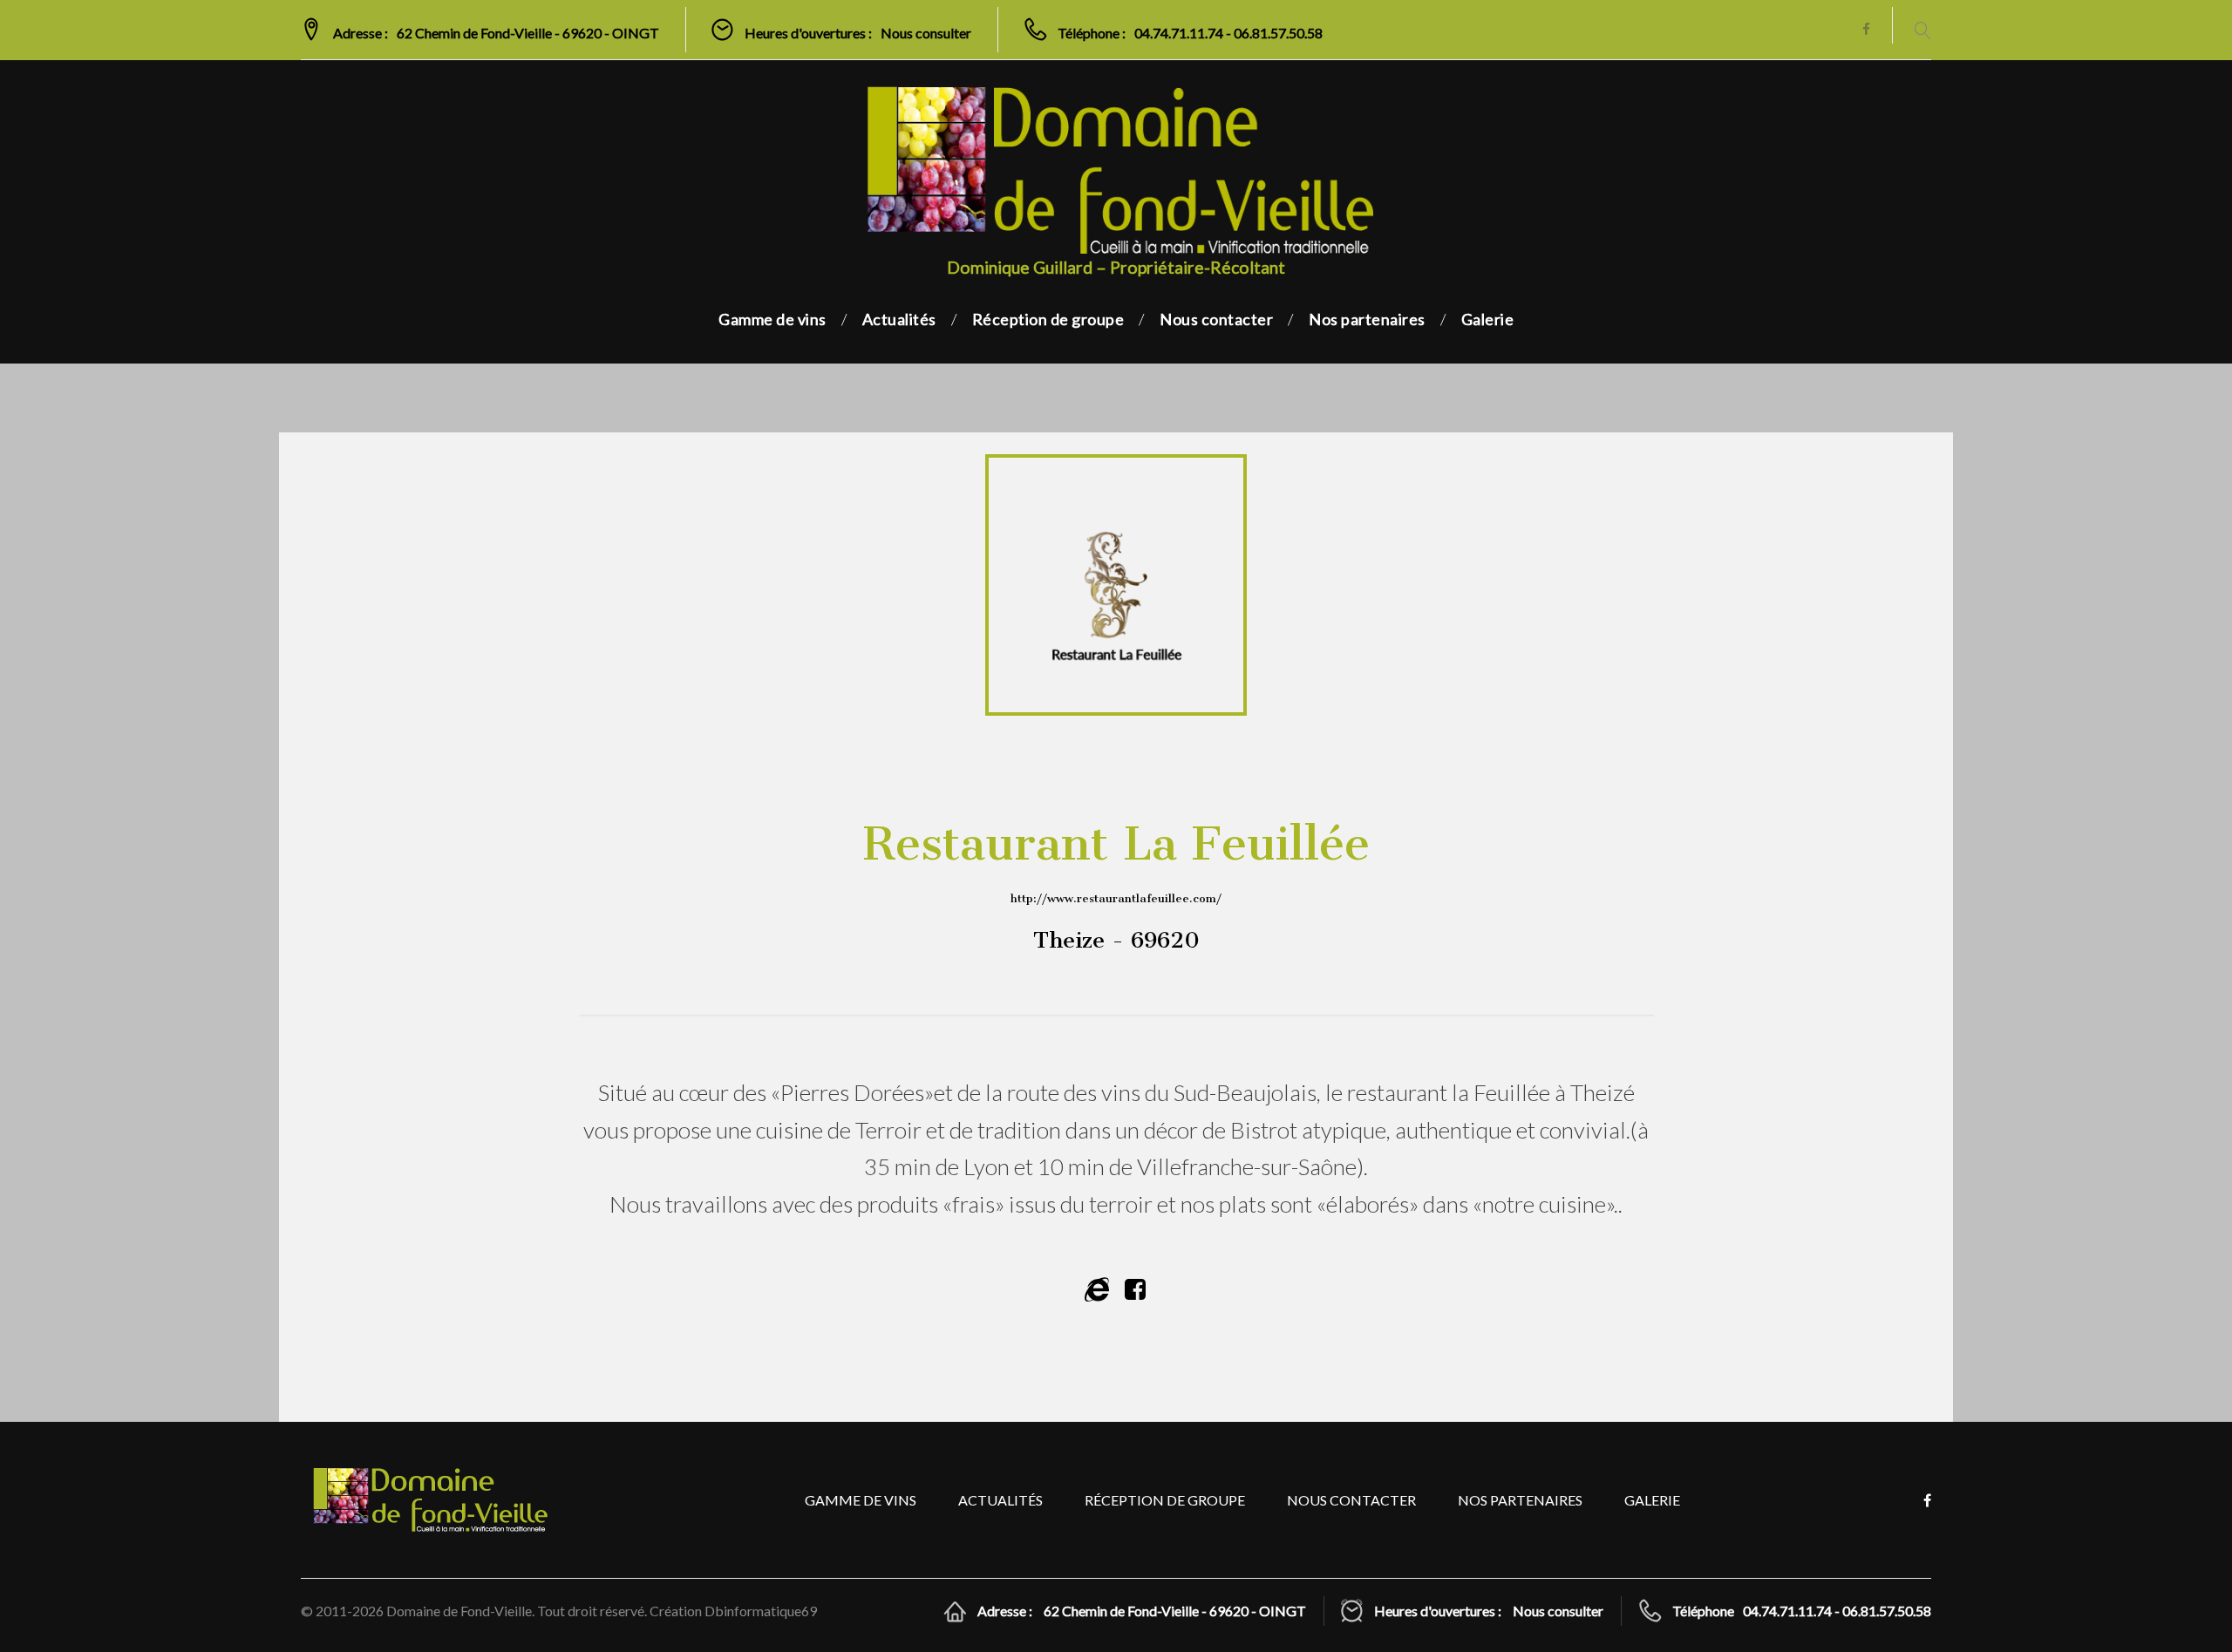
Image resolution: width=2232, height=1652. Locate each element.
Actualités (899, 319)
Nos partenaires (1367, 319)
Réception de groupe (1048, 319)
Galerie (1488, 319)
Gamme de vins (772, 319)
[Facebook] (1866, 30)
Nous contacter (1216, 319)
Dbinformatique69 (761, 1611)
